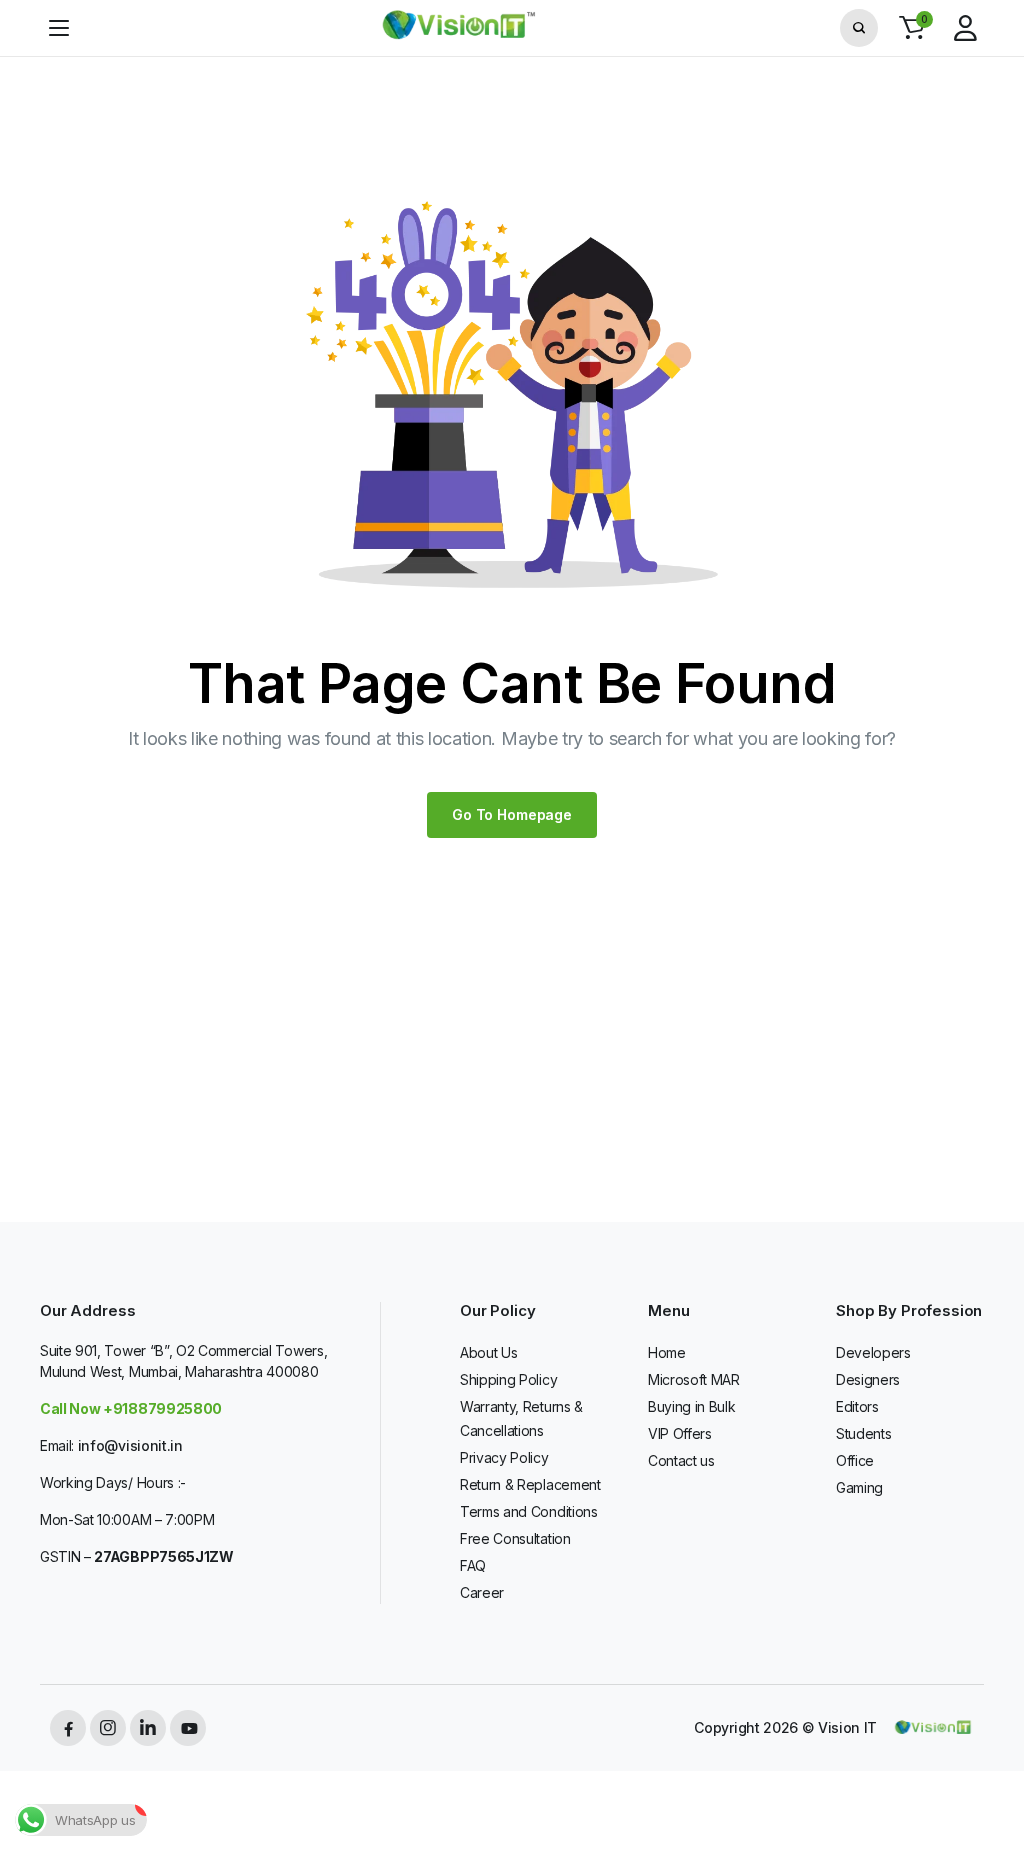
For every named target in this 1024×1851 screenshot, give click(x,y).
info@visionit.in (130, 1445)
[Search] (859, 28)
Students (863, 1433)
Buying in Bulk (692, 1406)
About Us (488, 1352)
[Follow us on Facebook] (68, 1728)
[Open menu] (59, 28)
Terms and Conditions (529, 1511)
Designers (868, 1379)
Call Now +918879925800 (131, 1408)
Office (855, 1460)
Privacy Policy (504, 1457)
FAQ (473, 1565)
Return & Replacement (530, 1484)
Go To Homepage (512, 814)
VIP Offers (680, 1433)
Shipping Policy (508, 1379)
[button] (912, 28)
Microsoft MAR (694, 1379)
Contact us (681, 1460)
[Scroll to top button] (992, 1761)
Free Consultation (515, 1538)
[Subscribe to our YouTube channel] (188, 1728)
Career (482, 1592)
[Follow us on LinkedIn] (148, 1728)
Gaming (859, 1487)
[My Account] (965, 28)
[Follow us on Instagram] (108, 1728)
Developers (873, 1352)
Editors (857, 1406)
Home (667, 1352)
